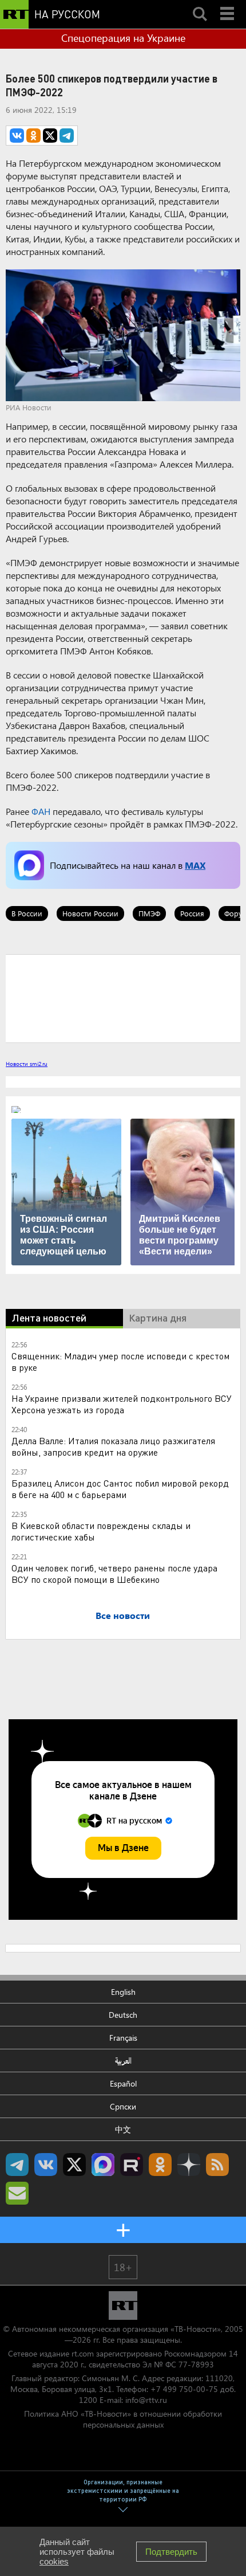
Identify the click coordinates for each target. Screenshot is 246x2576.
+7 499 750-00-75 (184, 2389)
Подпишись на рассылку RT (17, 2193)
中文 (123, 2129)
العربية (123, 2061)
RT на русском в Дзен (189, 2165)
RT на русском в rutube (132, 2165)
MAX (195, 865)
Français (123, 2038)
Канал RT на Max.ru (103, 2165)
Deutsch (123, 2015)
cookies (54, 2561)
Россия (192, 913)
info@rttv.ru (146, 2400)
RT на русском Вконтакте (46, 2165)
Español (123, 2083)
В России (27, 913)
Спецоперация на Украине (123, 38)
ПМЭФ (149, 913)
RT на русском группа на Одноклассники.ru (160, 2165)
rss (217, 2165)
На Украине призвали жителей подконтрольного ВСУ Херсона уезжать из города (122, 1404)
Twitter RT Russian (74, 2165)
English (123, 1992)
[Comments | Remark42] (123, 998)
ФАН (41, 811)
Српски (123, 2106)
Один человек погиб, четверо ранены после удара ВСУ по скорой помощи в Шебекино (114, 1573)
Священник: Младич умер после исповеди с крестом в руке (120, 1361)
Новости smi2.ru (27, 1064)
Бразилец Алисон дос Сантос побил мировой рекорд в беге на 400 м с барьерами (120, 1489)
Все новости (123, 1615)
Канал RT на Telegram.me (17, 2165)
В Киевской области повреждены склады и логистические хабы (101, 1531)
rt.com (83, 2353)
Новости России (90, 913)
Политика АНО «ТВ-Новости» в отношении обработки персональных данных (123, 2419)
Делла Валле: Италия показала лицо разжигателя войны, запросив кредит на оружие (113, 1446)
